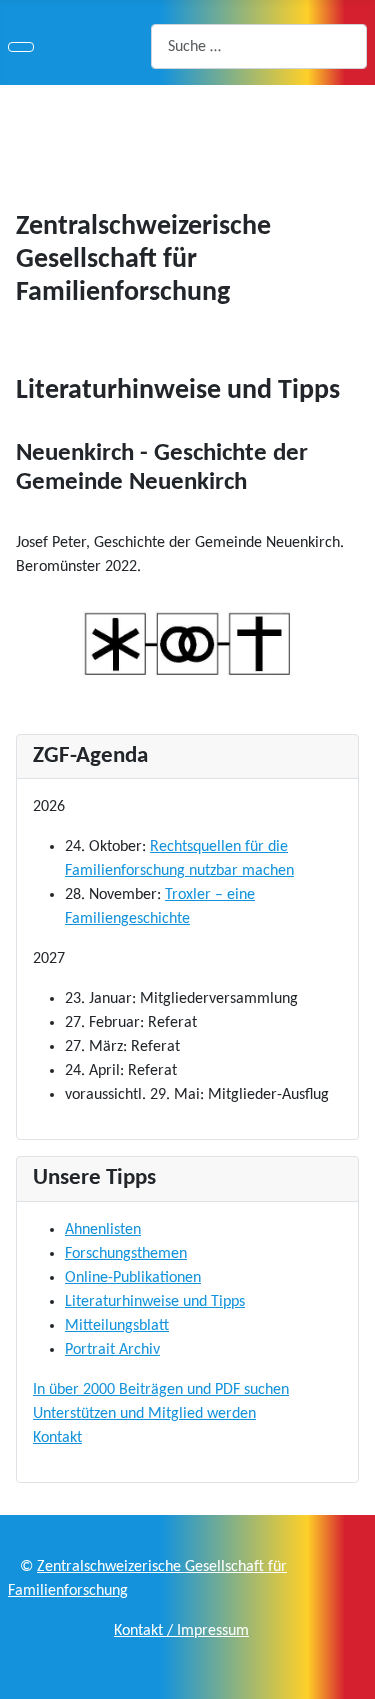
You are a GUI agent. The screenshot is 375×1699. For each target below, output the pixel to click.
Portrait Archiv (112, 1350)
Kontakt (57, 1438)
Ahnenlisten (103, 1230)
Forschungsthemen (126, 1254)
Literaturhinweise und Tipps (155, 1302)
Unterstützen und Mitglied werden (144, 1414)
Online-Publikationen (133, 1278)
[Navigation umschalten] (21, 47)
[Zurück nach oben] (350, 1674)
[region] (187, 122)
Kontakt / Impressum (181, 1631)
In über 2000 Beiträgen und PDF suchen (161, 1390)
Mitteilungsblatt (117, 1326)
